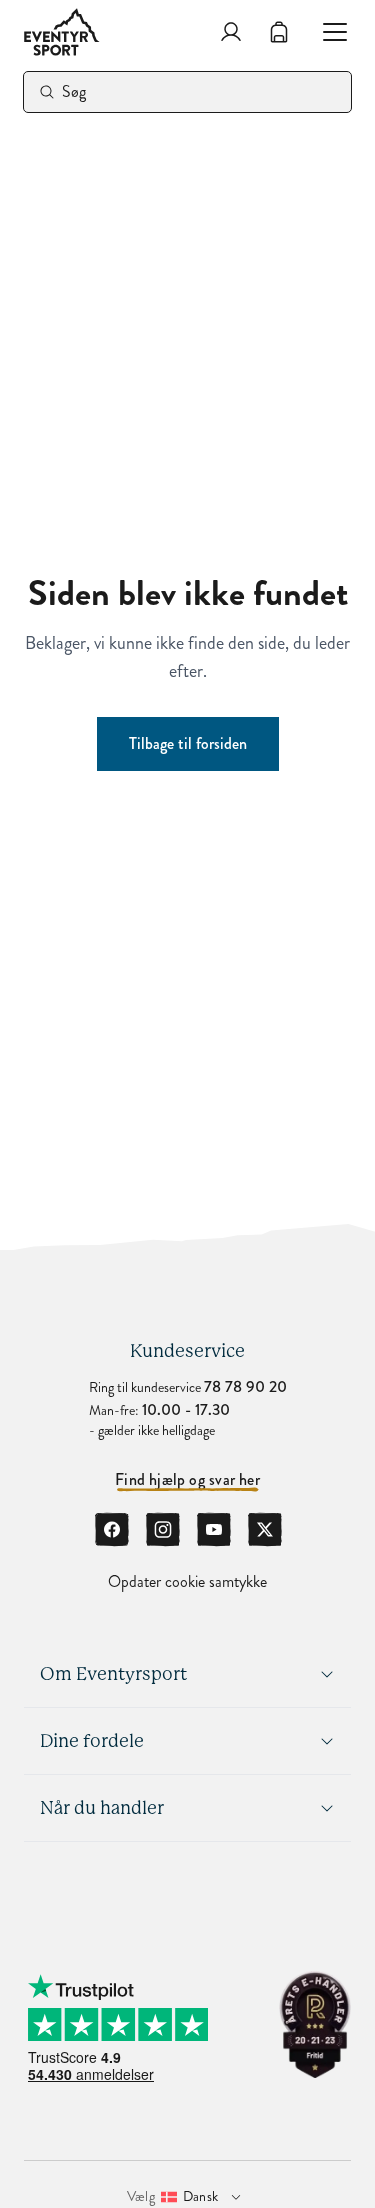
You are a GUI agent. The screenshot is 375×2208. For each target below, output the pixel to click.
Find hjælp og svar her (187, 1480)
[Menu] (327, 32)
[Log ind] (231, 32)
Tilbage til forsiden (188, 743)
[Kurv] (279, 32)
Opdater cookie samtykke (187, 1582)
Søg (74, 91)
